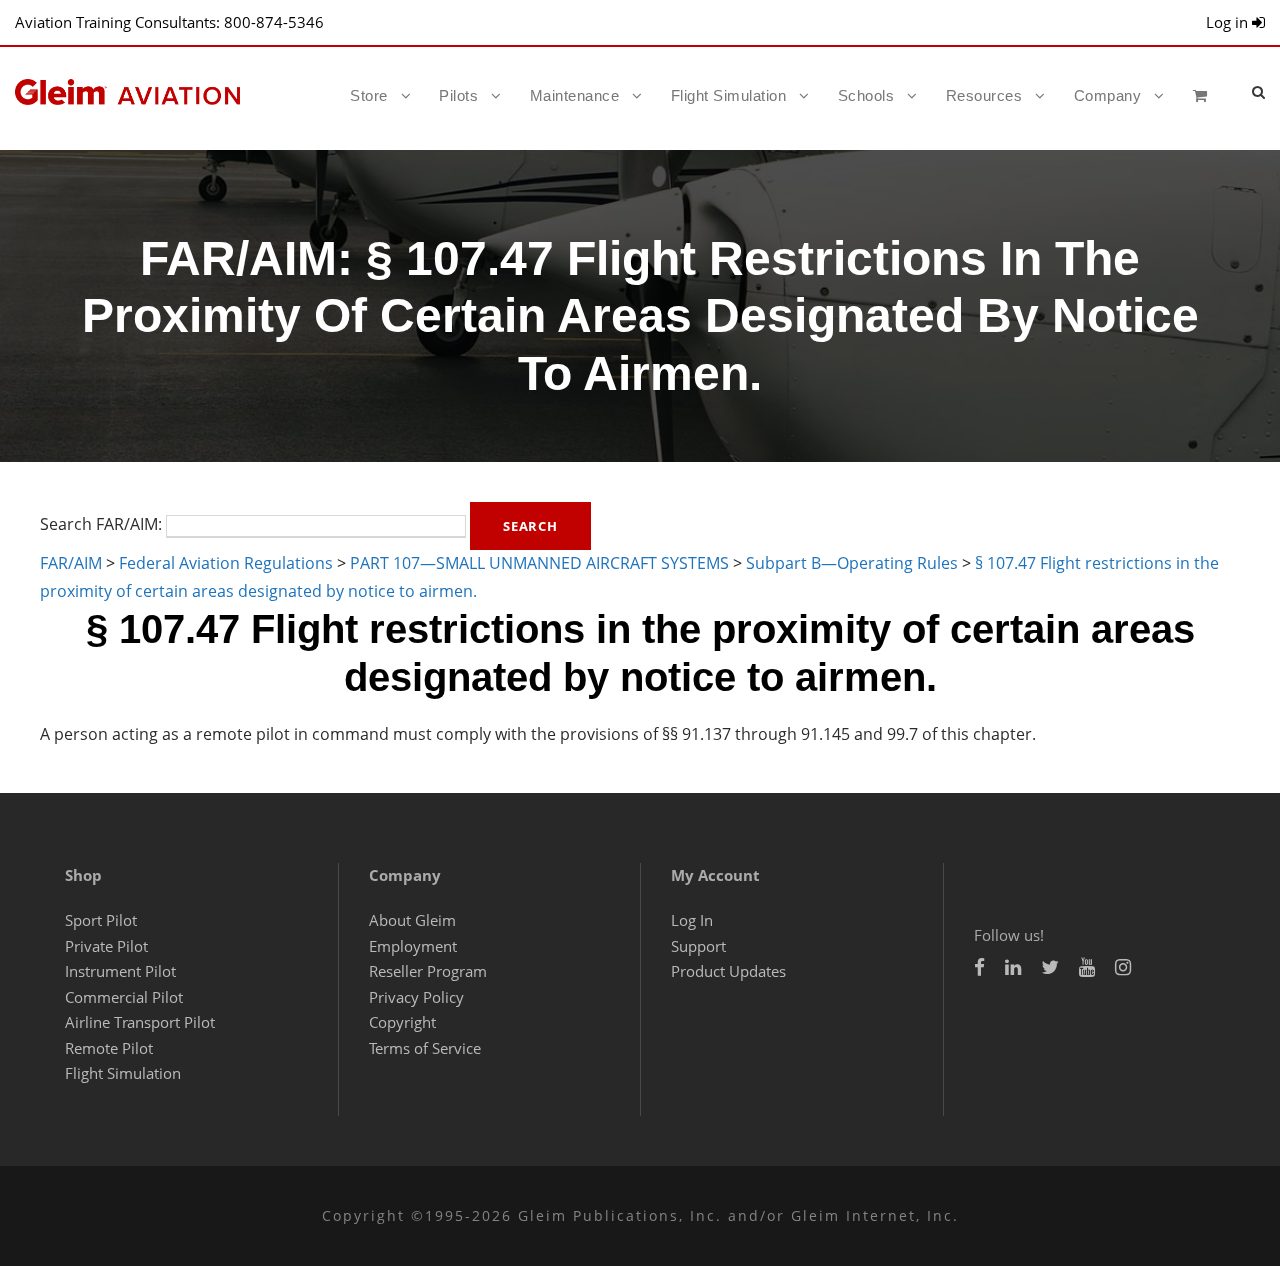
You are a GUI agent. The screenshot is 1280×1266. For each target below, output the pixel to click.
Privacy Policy (416, 997)
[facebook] (979, 967)
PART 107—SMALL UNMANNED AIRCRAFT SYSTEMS (539, 563)
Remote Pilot (109, 1048)
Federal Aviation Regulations (226, 563)
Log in (1229, 22)
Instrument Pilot (120, 971)
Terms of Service (425, 1048)
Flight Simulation (729, 95)
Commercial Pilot (124, 997)
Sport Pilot (101, 920)
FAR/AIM (71, 563)
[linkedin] (1013, 967)
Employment (413, 946)
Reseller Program (428, 971)
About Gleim (412, 920)
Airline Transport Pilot (140, 1022)
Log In (692, 920)
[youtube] (1087, 967)
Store (369, 95)
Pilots (458, 95)
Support (698, 946)
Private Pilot (106, 946)
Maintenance (575, 95)
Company (1108, 95)
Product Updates (728, 971)
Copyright (402, 1022)
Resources (984, 95)
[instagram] (1123, 967)
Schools (866, 95)
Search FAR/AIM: (101, 525)
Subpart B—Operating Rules (852, 563)
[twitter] (1050, 967)
